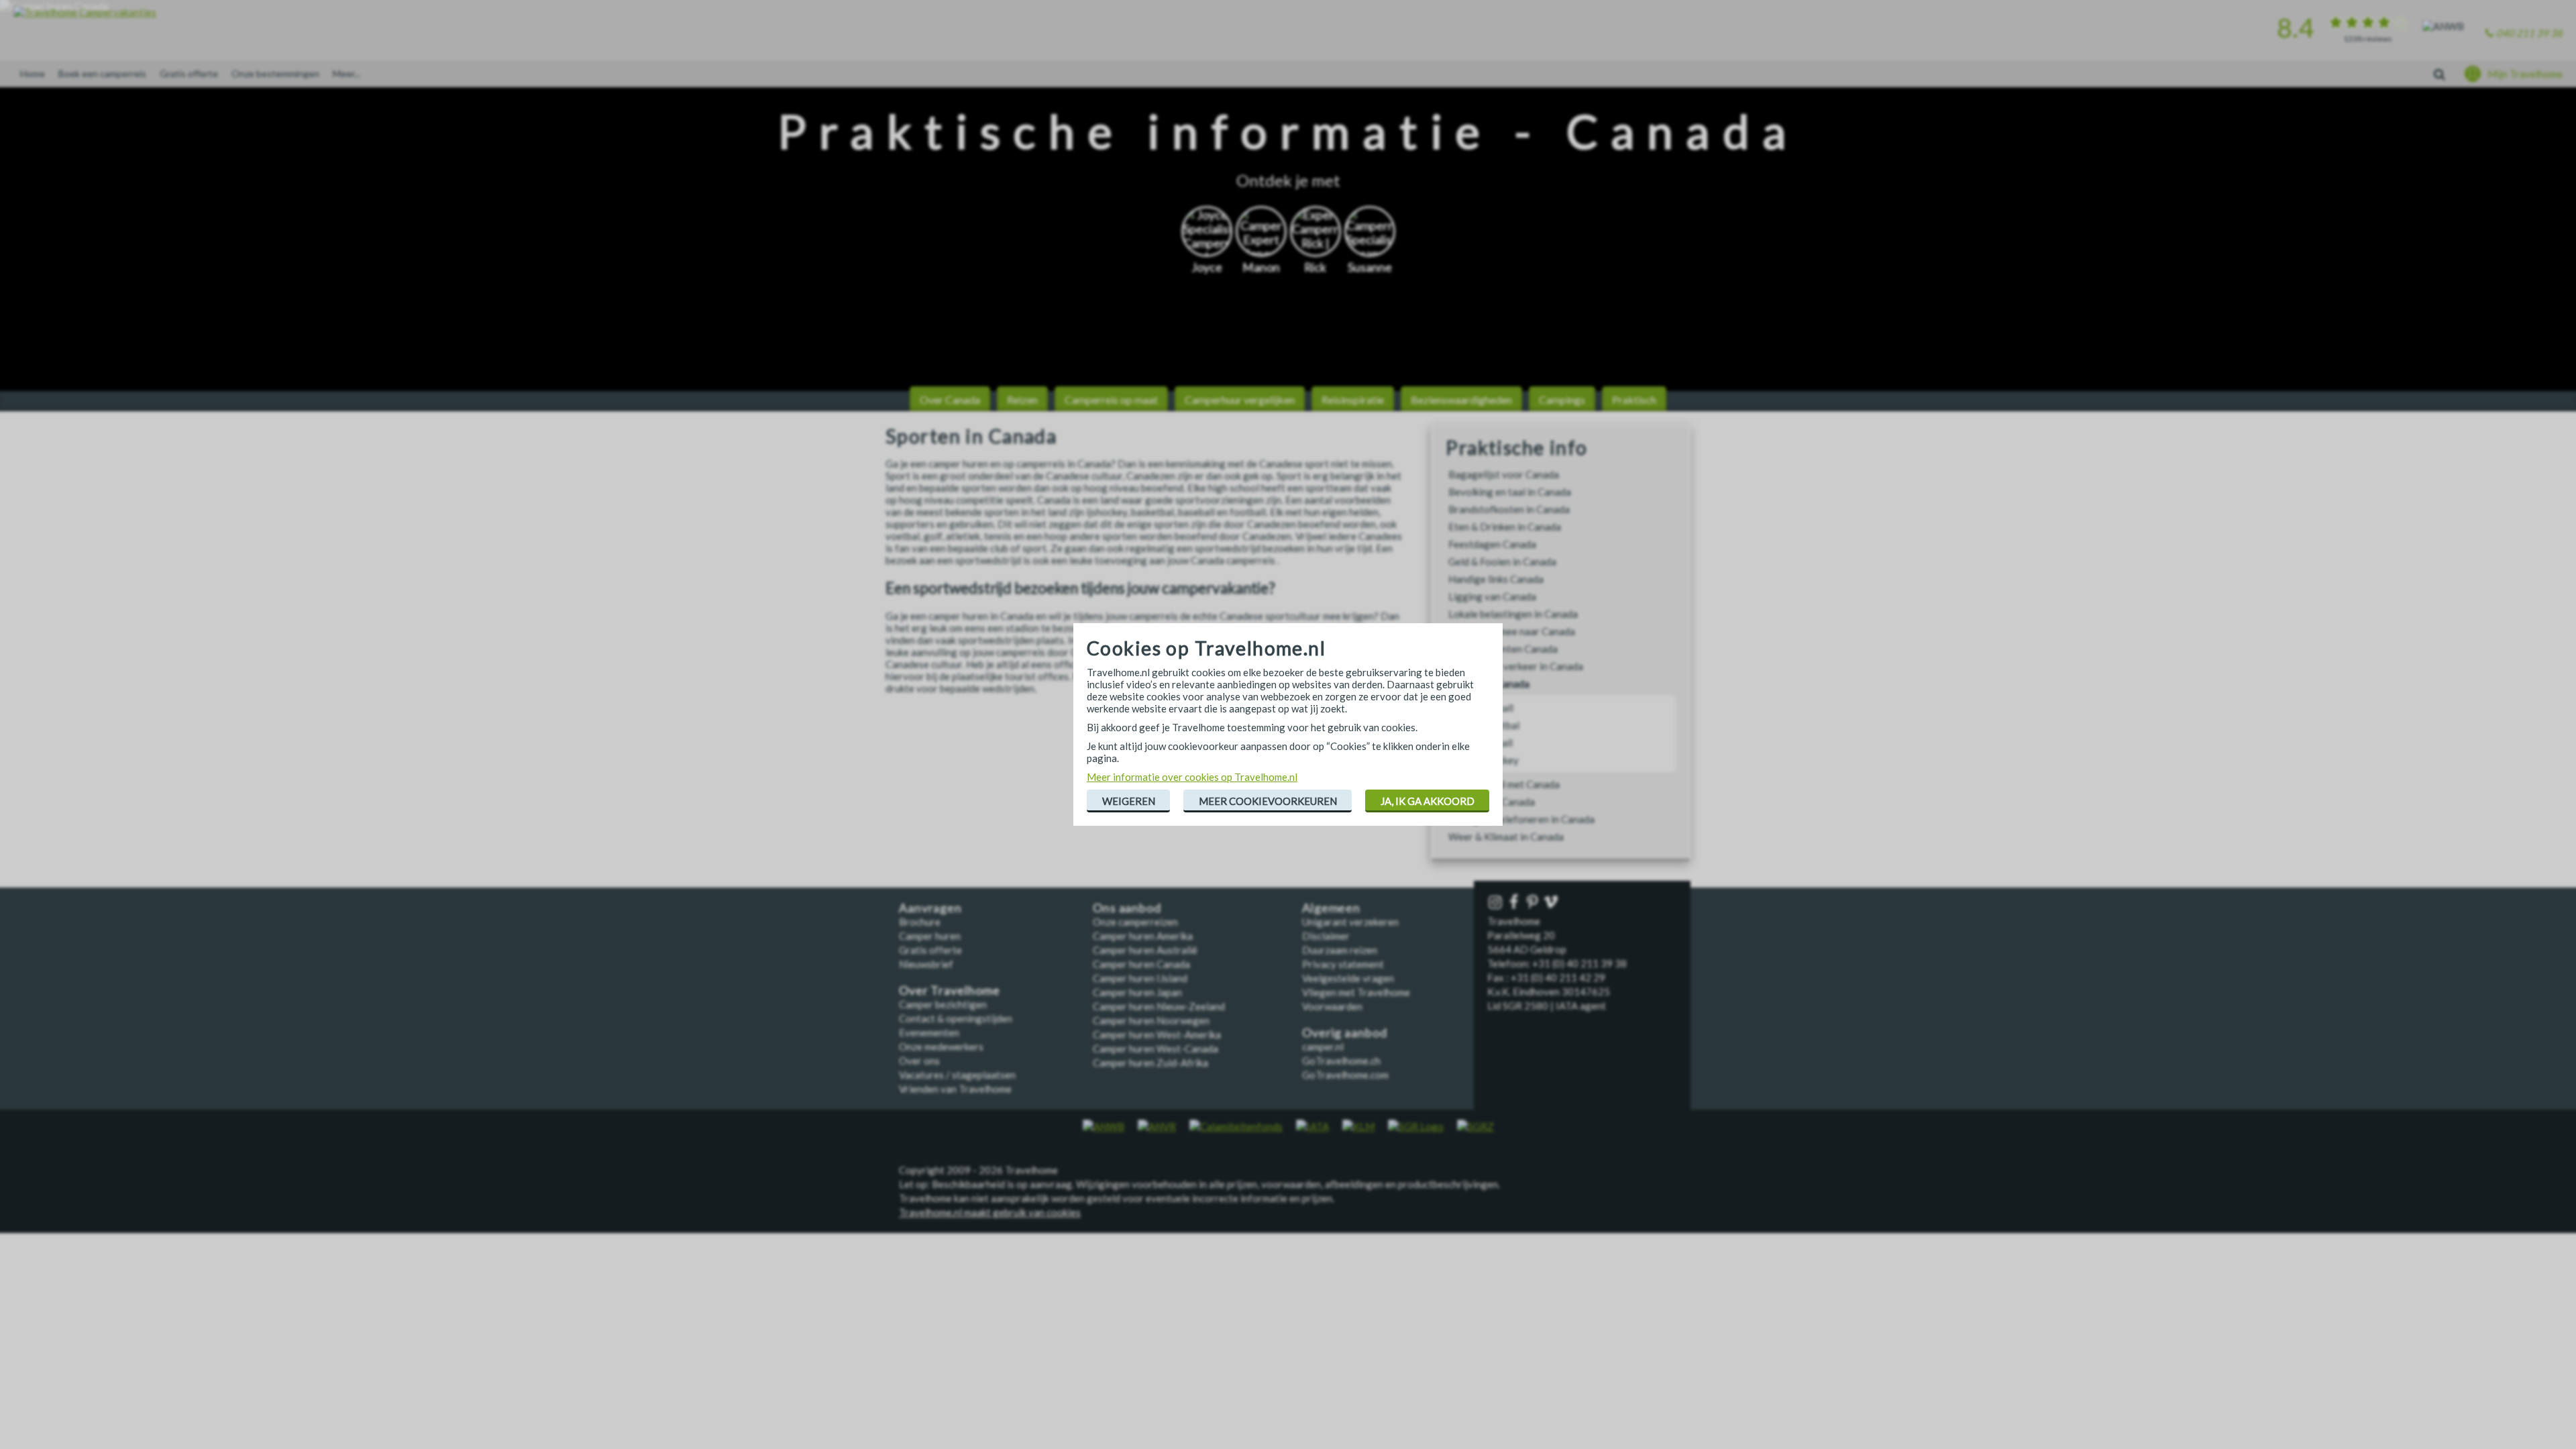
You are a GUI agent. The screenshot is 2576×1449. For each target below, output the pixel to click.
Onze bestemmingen (275, 73)
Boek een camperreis (102, 73)
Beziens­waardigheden (1461, 399)
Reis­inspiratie (1353, 399)
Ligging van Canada (1492, 596)
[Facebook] (1515, 903)
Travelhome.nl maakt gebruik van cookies (990, 1212)
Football (1494, 743)
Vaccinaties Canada (1492, 802)
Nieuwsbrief (926, 964)
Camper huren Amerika (1143, 936)
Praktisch (1634, 399)
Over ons (919, 1061)
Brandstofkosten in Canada (1509, 509)
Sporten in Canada (1489, 684)
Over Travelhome (950, 990)
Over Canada (950, 399)
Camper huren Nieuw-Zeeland (1159, 1006)
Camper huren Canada (1141, 964)
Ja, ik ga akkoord (1428, 801)
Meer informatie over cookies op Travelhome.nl (1192, 777)
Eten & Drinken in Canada (1505, 527)
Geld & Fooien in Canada (1502, 561)
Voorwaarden (1332, 1006)
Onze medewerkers (941, 1046)
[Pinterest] (1534, 903)
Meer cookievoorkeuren (1268, 801)
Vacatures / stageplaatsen (957, 1075)
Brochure (920, 922)
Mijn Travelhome (2525, 74)
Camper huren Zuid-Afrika (1150, 1063)
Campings (1562, 399)
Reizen (1022, 399)
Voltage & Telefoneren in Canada (1521, 819)
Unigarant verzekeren (1350, 922)
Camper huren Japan (1137, 992)
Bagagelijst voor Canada (1504, 474)
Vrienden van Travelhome (955, 1089)
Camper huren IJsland (1140, 978)
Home (33, 73)
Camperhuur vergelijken (1240, 399)
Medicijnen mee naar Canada (1512, 631)
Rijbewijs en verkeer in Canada (1516, 666)
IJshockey (1497, 760)
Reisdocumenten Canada (1503, 649)
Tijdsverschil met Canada (1504, 784)
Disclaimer (1326, 936)
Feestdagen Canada (1492, 544)
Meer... (346, 73)
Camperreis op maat (1111, 399)
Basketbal (1497, 725)
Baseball (1494, 708)
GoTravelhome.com (1345, 1075)
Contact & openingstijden (956, 1018)
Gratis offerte (189, 73)
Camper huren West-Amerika (1157, 1034)
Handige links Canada (1496, 579)
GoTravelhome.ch (1341, 1061)
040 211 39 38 (2529, 33)
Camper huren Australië (1145, 950)
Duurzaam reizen (1340, 950)
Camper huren (930, 936)
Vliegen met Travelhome (1356, 992)
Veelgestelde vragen (1348, 978)
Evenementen (929, 1032)
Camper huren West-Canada (1156, 1049)
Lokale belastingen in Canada (1513, 614)
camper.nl (1323, 1046)
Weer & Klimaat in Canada (1506, 837)
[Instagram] (1497, 903)
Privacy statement (1343, 964)
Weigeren (1129, 801)
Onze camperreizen (1135, 922)
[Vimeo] (1552, 903)
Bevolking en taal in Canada (1510, 492)
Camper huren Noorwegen (1151, 1020)
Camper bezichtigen (943, 1004)
